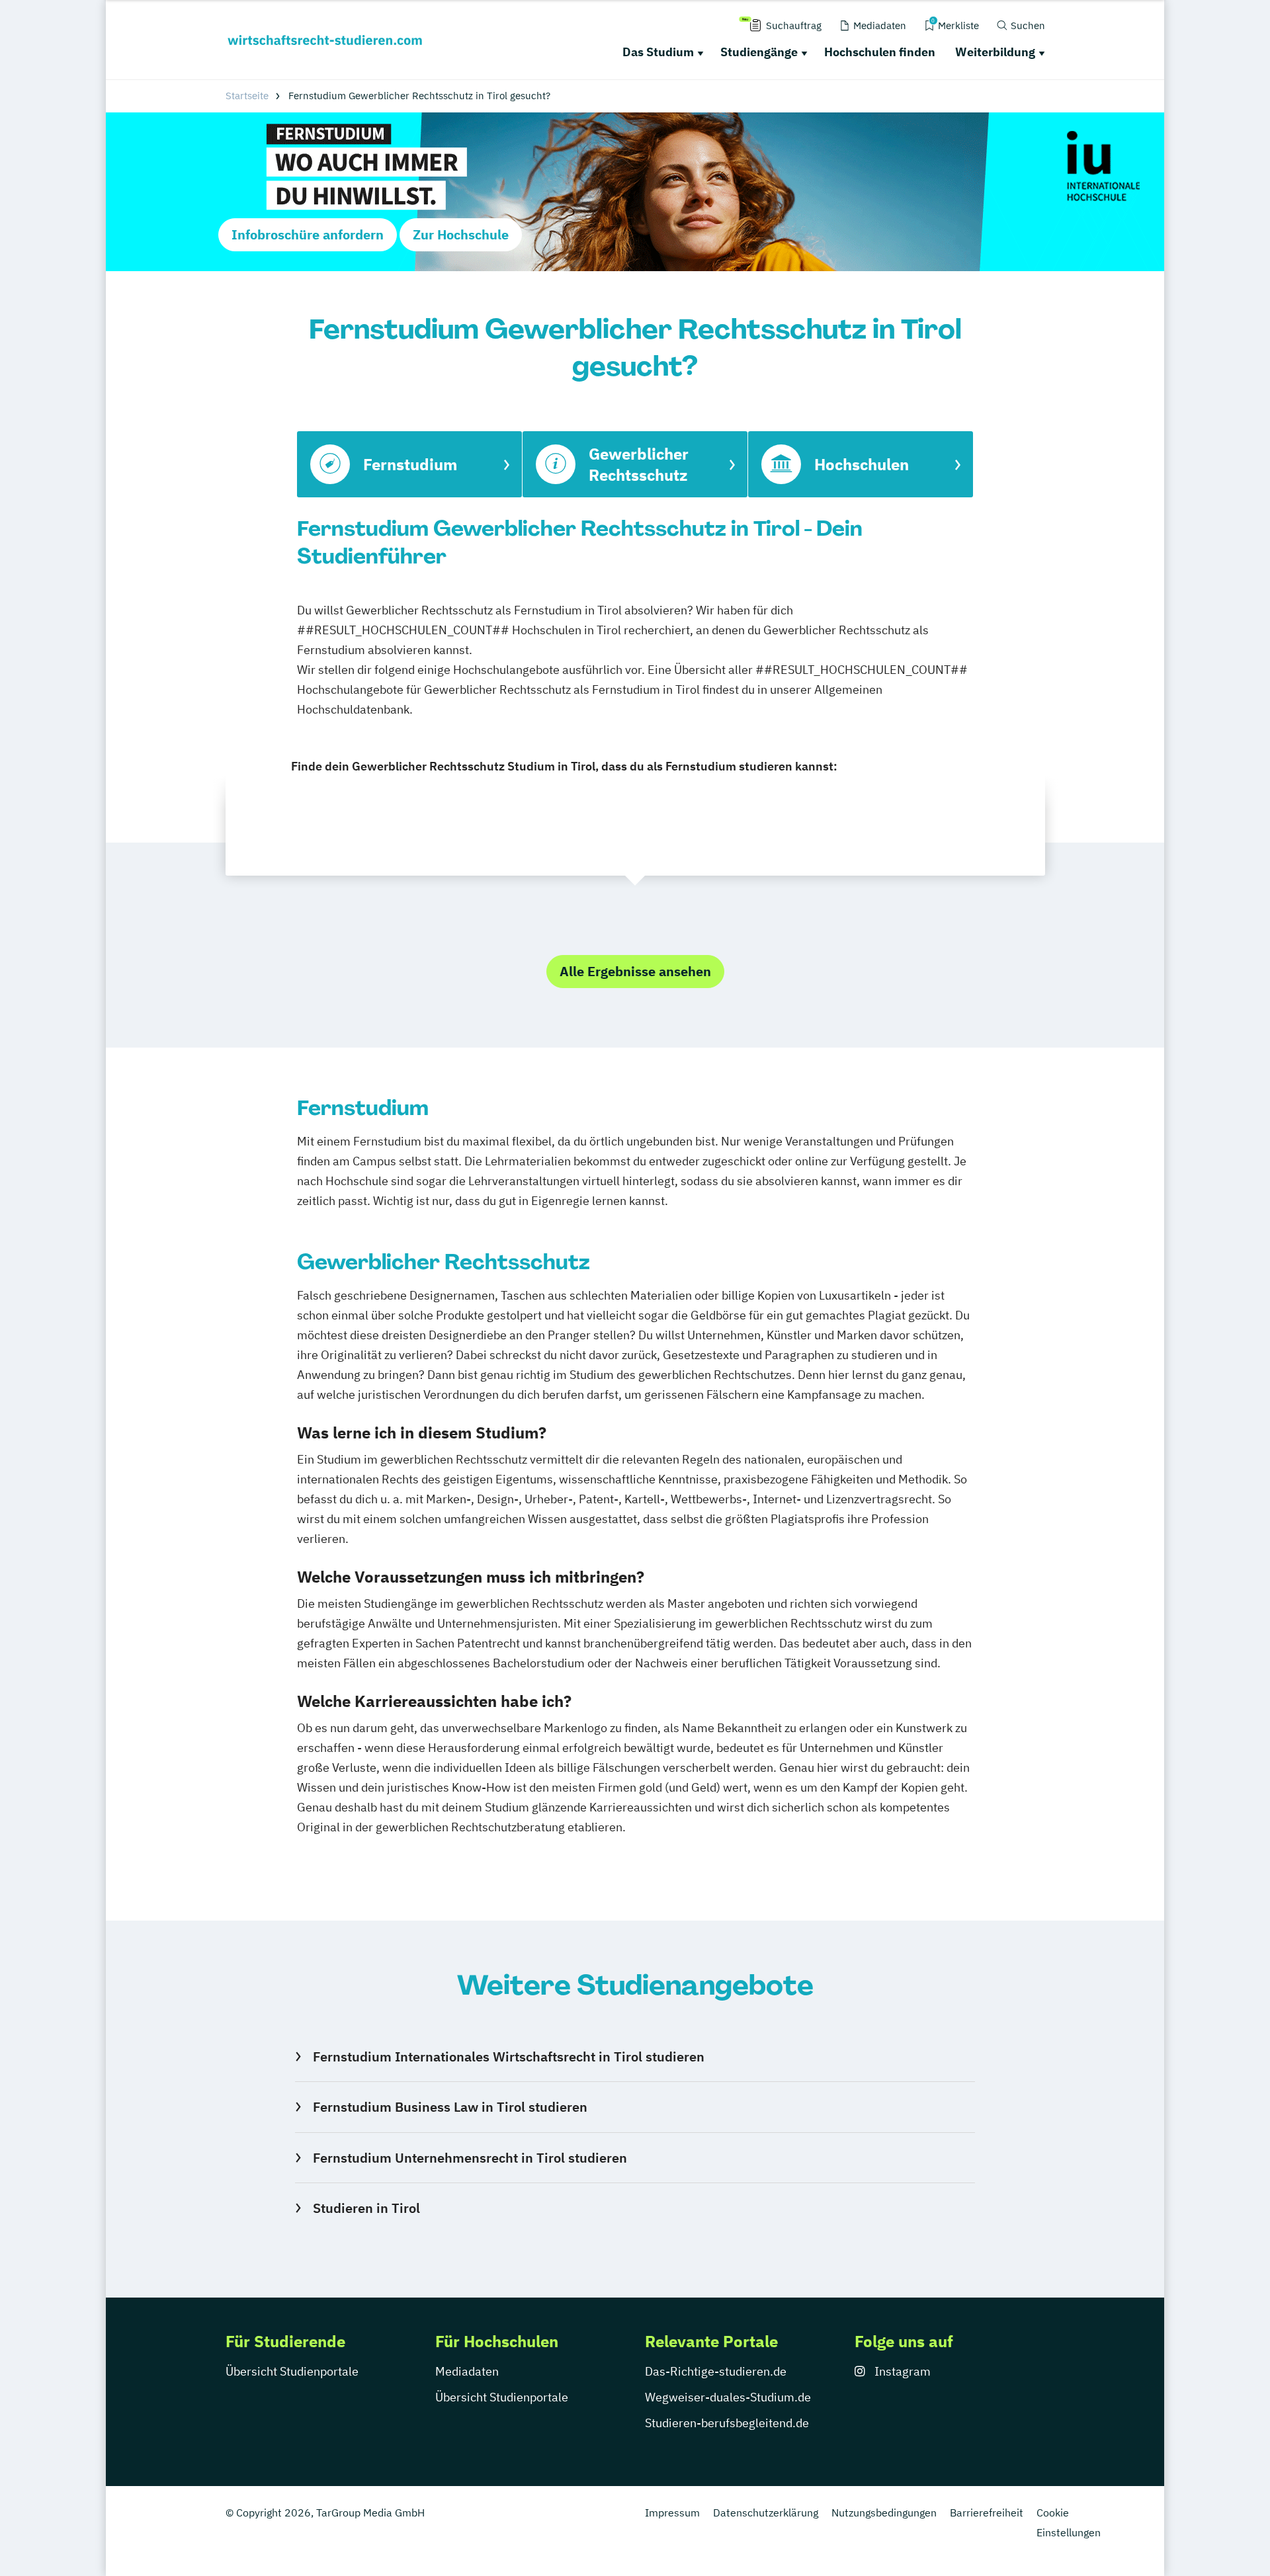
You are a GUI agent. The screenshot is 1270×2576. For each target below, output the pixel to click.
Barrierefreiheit (987, 2513)
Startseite (247, 96)
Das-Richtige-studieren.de (716, 2371)
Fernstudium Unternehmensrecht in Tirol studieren (470, 2158)
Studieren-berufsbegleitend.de (727, 2423)
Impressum (672, 2513)
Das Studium (658, 52)
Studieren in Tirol (366, 2208)
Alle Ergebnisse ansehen (635, 971)
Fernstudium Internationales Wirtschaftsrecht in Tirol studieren (508, 2057)
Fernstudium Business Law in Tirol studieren (450, 2107)
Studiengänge (759, 52)
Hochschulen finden (880, 52)
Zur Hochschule (461, 234)
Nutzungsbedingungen (884, 2513)
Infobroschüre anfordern (308, 234)
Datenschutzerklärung (766, 2513)
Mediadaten (467, 2371)
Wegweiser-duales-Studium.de (728, 2397)
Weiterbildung (995, 52)
